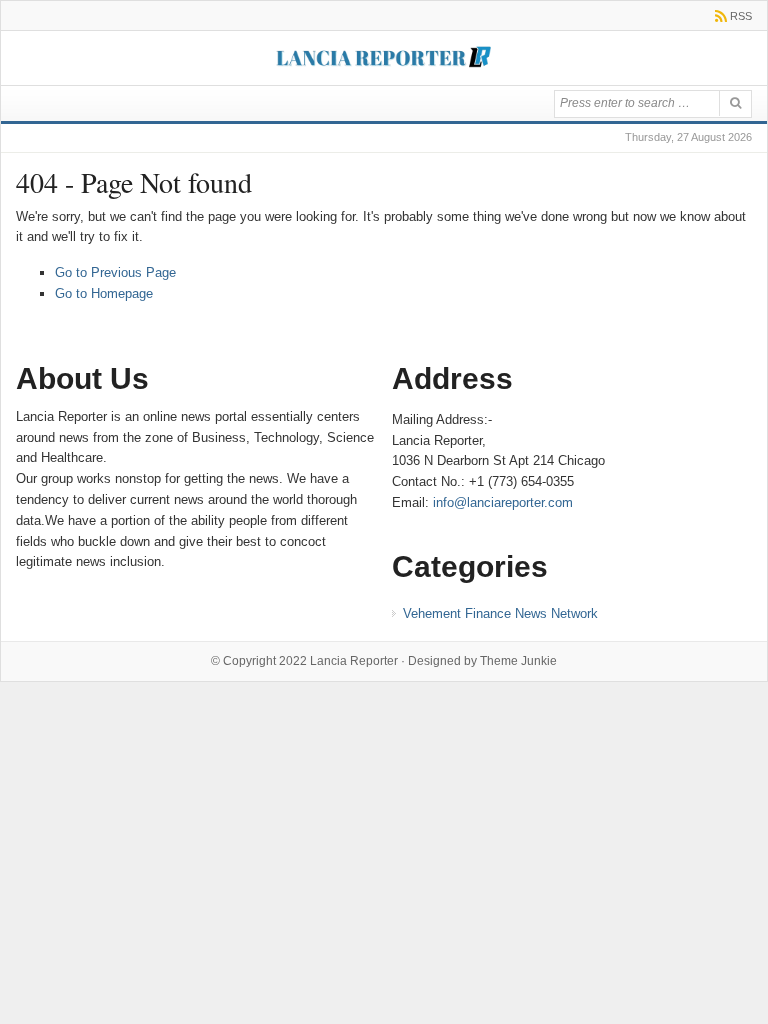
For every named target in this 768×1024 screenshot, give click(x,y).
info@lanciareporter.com (503, 502)
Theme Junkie (518, 661)
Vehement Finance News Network (500, 613)
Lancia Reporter (354, 661)
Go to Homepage (104, 293)
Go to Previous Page (115, 272)
